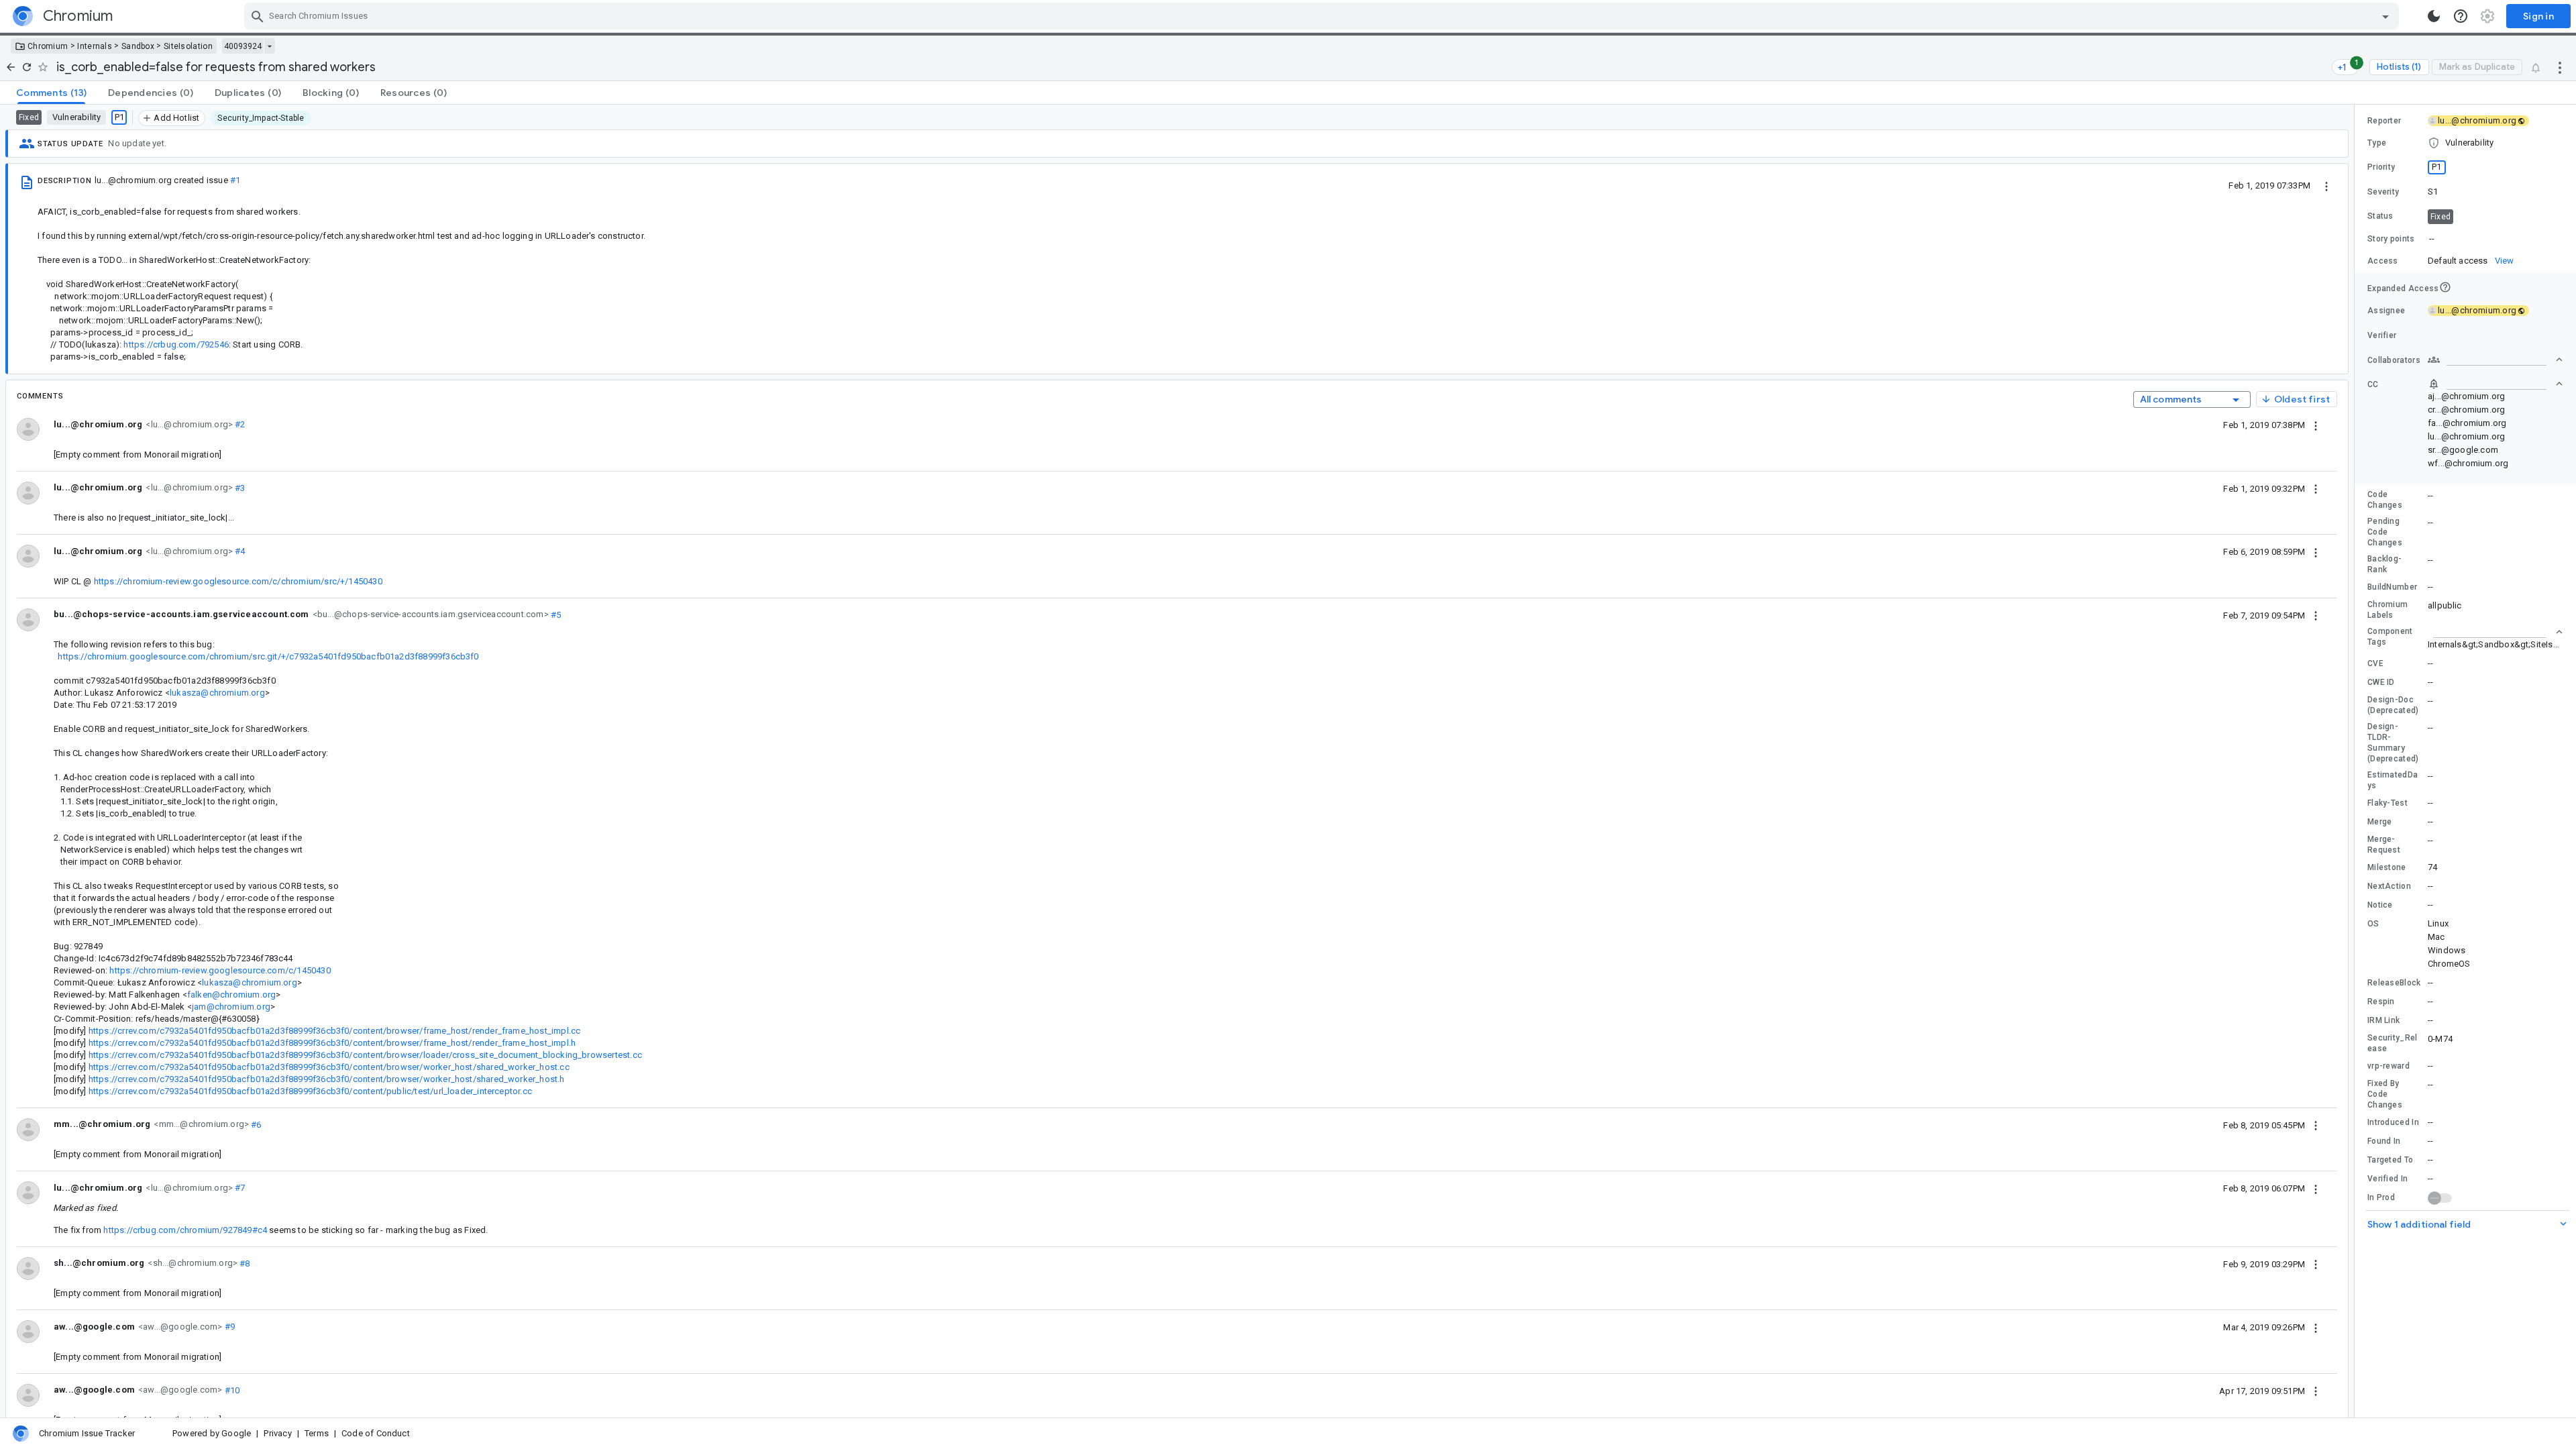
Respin (2381, 1002)
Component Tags (2390, 637)
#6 (255, 1124)
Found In (2384, 1141)
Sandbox (138, 46)
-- (2432, 238)
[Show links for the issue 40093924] (269, 46)
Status (2380, 216)
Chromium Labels (2387, 610)
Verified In (2387, 1179)
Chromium (48, 46)
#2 (239, 424)
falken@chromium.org (232, 995)
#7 (239, 1188)
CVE (2375, 663)
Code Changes (2385, 500)
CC (2373, 384)
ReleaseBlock (2394, 983)
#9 (228, 1327)
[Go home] (11, 67)
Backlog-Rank (2384, 564)
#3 (239, 487)
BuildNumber (2392, 587)
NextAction (2389, 886)
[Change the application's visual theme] (2434, 16)
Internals (95, 46)
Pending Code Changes (2385, 532)
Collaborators (2394, 360)
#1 (235, 180)
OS (2373, 924)
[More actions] (2560, 67)
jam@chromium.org (231, 1007)
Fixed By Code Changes (2385, 1094)
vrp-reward (2389, 1066)
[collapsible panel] (2495, 632)
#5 (555, 614)
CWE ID (2381, 682)
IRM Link (2383, 1020)
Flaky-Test (2387, 803)
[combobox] (1323, 16)
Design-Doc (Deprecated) (2393, 705)
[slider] (2357, 761)
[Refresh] (27, 67)
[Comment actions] (2316, 425)
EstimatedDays (2393, 780)
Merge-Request (2384, 845)
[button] (2465, 143)
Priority (2381, 167)
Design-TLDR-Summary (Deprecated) (2393, 743)
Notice (2380, 905)
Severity (2383, 192)
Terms (317, 1433)
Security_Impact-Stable (261, 118)
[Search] (258, 16)
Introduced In (2393, 1122)
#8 (244, 1263)
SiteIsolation (188, 46)
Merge (2380, 822)
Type (2377, 143)
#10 (231, 1390)
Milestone (2387, 867)
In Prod (2381, 1197)
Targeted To (2390, 1160)
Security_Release (2393, 1043)
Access (2383, 261)
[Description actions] (2326, 185)
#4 (239, 551)
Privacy (277, 1433)
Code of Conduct (376, 1433)
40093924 (243, 46)
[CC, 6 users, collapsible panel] (2495, 384)
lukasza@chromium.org (217, 693)
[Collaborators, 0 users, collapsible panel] (2495, 360)
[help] (2461, 16)
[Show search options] (2385, 16)
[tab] (51, 93)
